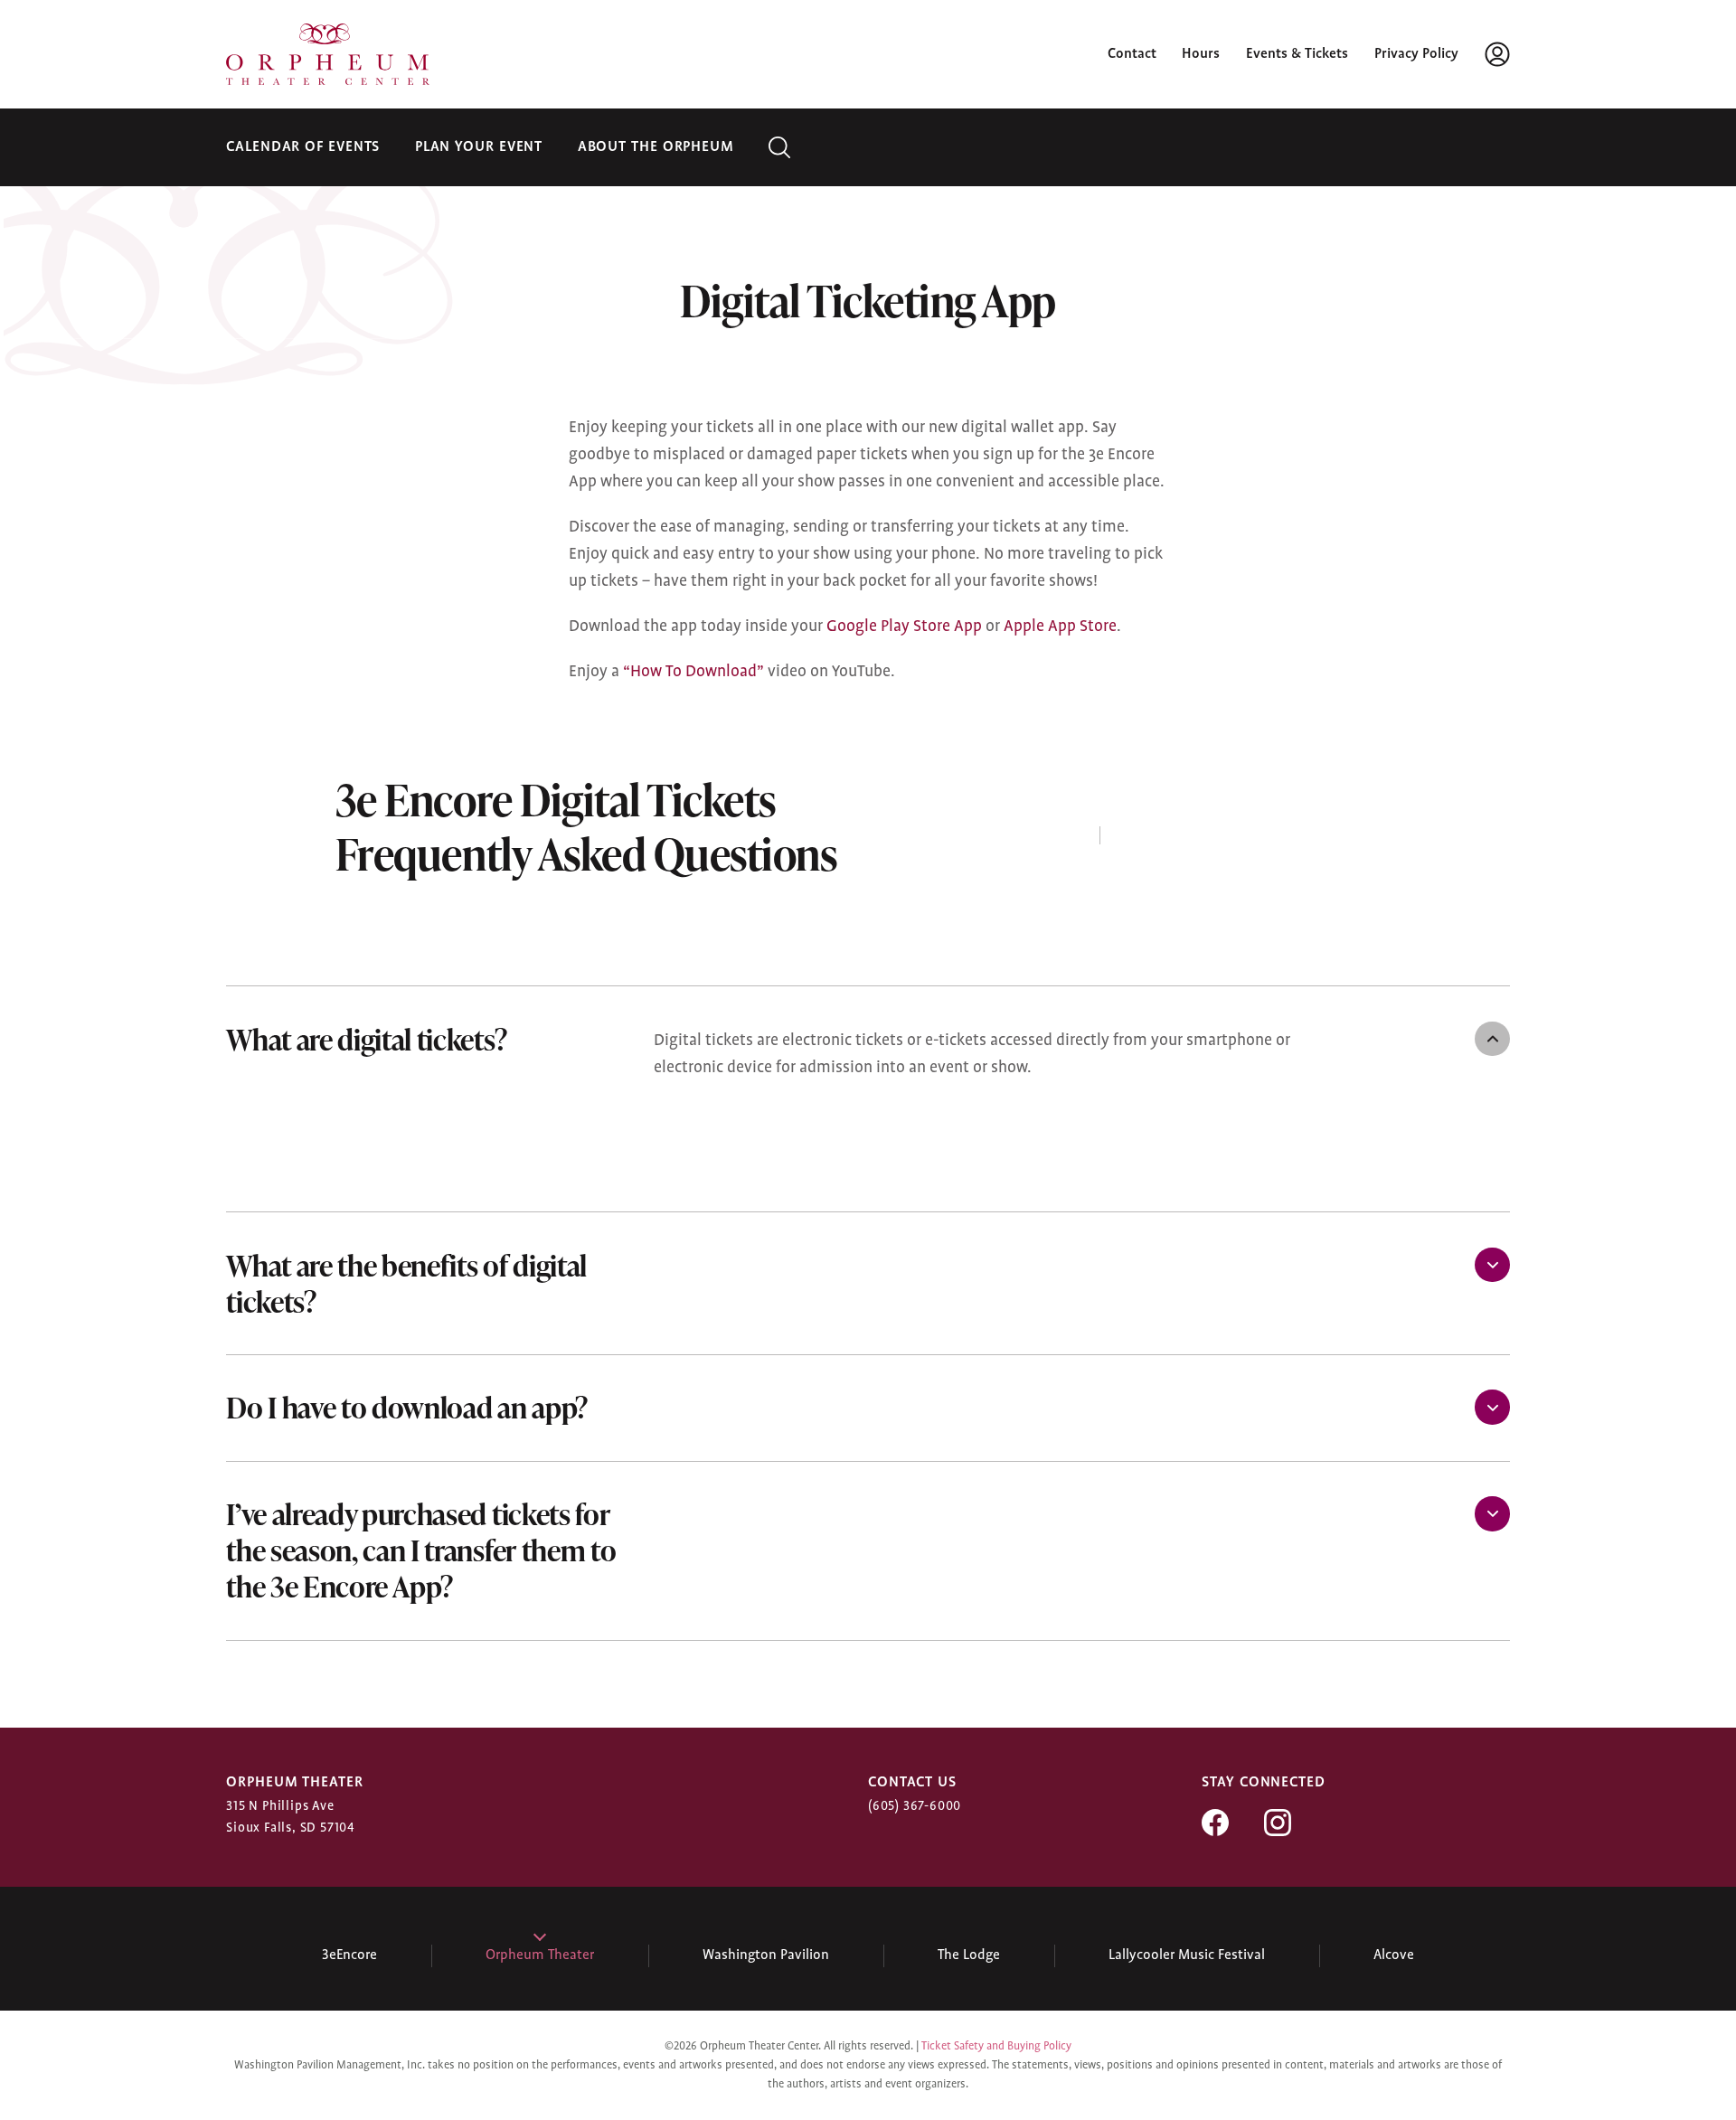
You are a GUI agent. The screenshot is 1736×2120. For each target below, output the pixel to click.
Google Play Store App (904, 627)
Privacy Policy (1416, 54)
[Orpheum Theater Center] (328, 54)
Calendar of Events (303, 147)
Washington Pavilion (766, 1955)
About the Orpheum (656, 147)
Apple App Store (1060, 627)
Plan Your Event (479, 147)
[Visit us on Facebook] (1215, 1832)
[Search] (779, 147)
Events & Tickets (1297, 54)
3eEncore (349, 1955)
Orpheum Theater (540, 1955)
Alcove (1394, 1955)
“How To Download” (693, 672)
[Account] (1497, 54)
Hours (1201, 54)
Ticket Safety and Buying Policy (996, 2046)
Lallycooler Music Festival (1187, 1955)
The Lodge (969, 1955)
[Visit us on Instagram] (1278, 1832)
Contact (1132, 54)
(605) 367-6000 (915, 1806)
